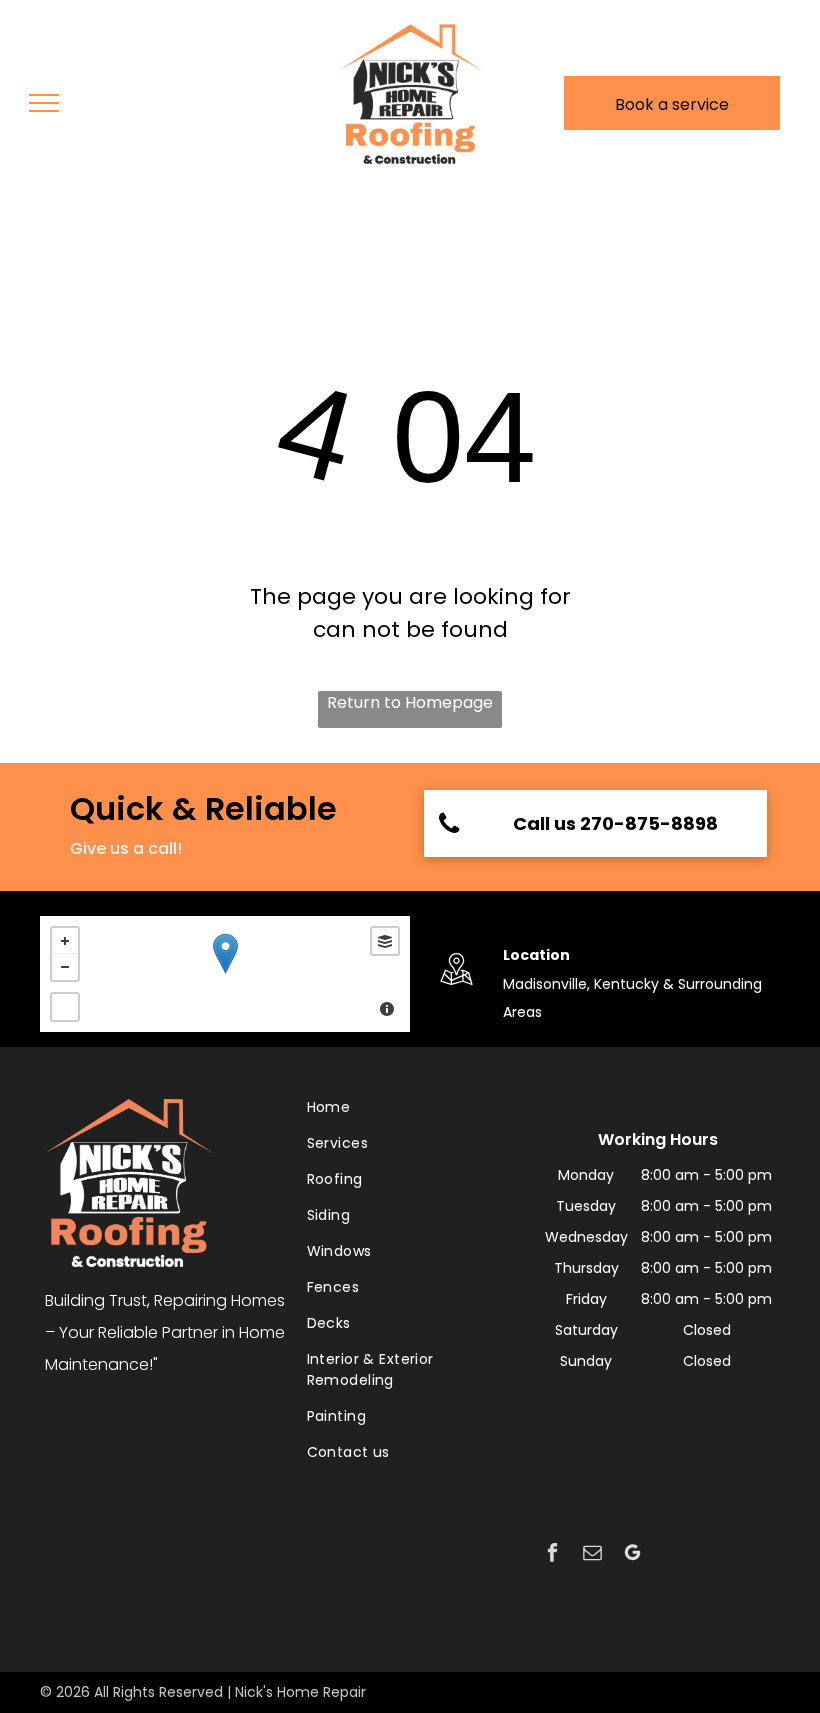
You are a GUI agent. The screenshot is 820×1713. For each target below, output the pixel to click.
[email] (592, 1555)
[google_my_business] (632, 1555)
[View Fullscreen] (65, 1007)
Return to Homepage (410, 702)
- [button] (65, 967)
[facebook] (552, 1555)
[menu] (44, 103)
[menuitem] (406, 1115)
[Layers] (385, 941)
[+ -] (225, 974)
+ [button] (65, 941)
